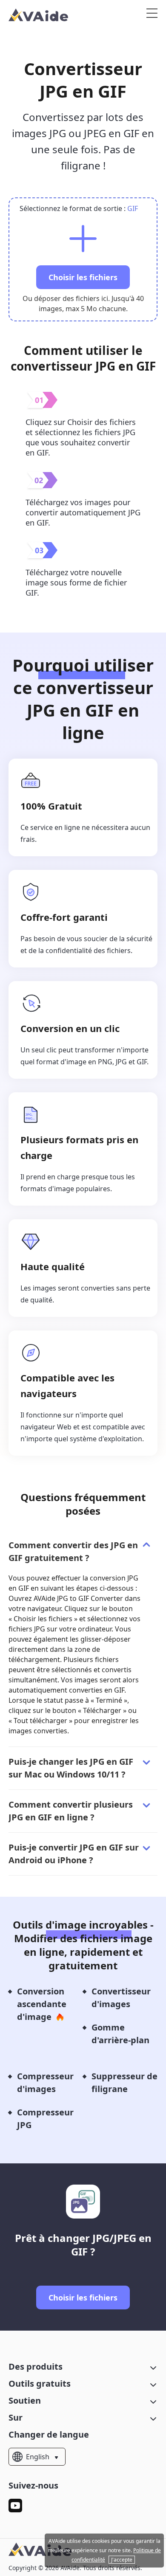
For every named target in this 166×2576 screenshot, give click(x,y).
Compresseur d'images (45, 2082)
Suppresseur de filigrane (124, 2082)
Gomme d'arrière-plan (120, 2034)
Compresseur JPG (45, 2119)
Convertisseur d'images (121, 1998)
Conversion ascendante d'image (42, 2004)
